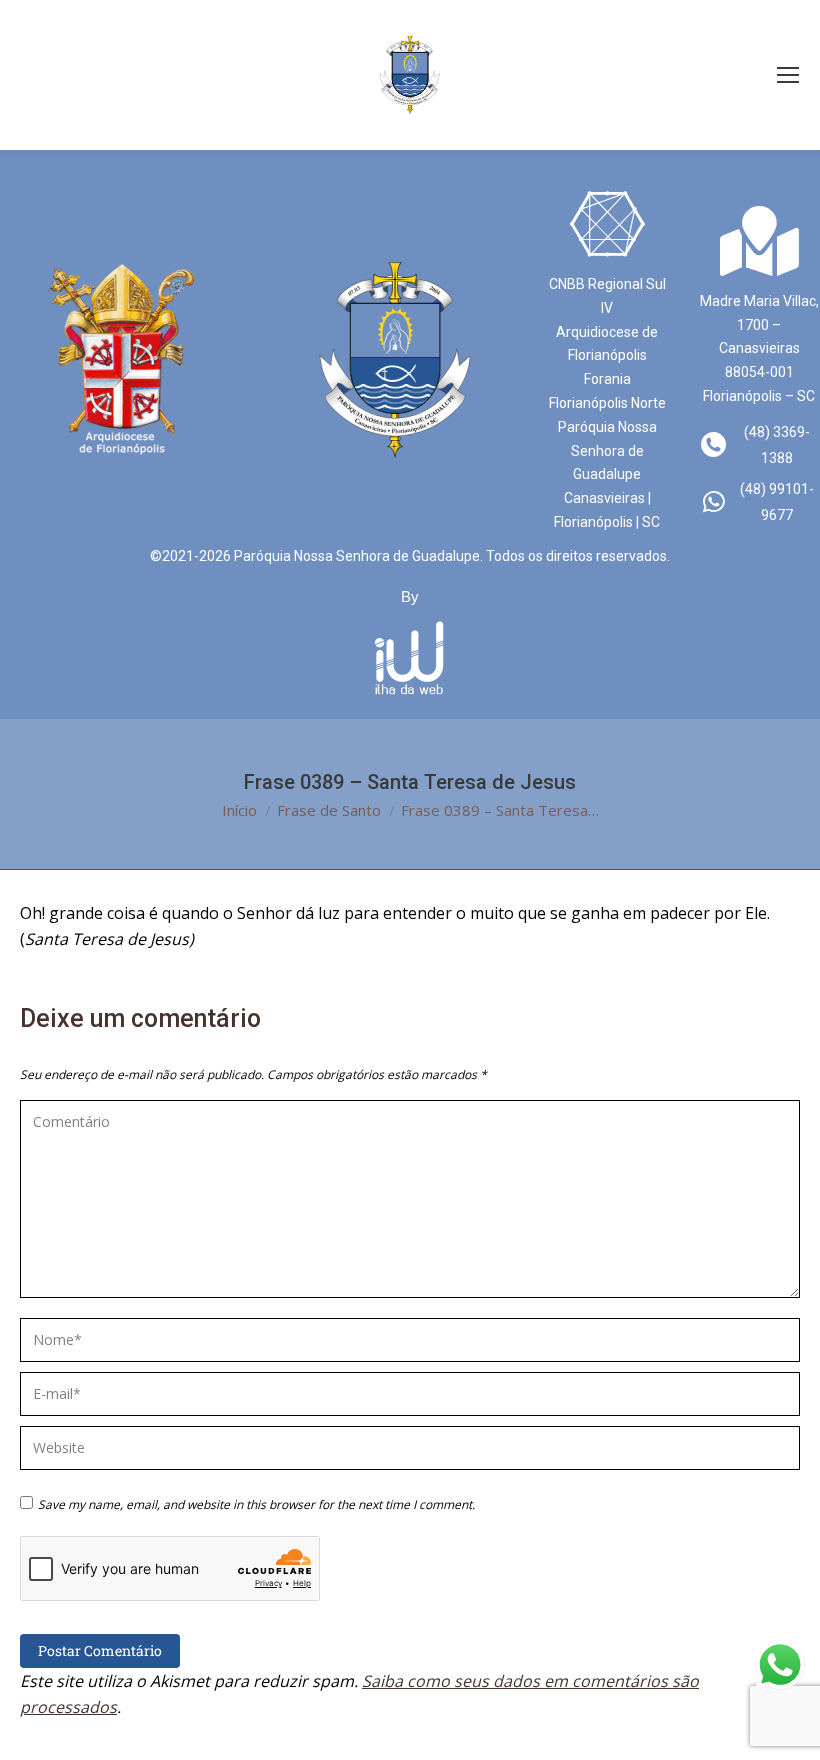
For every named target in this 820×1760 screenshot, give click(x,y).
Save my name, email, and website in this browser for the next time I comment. (256, 1504)
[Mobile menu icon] (788, 75)
